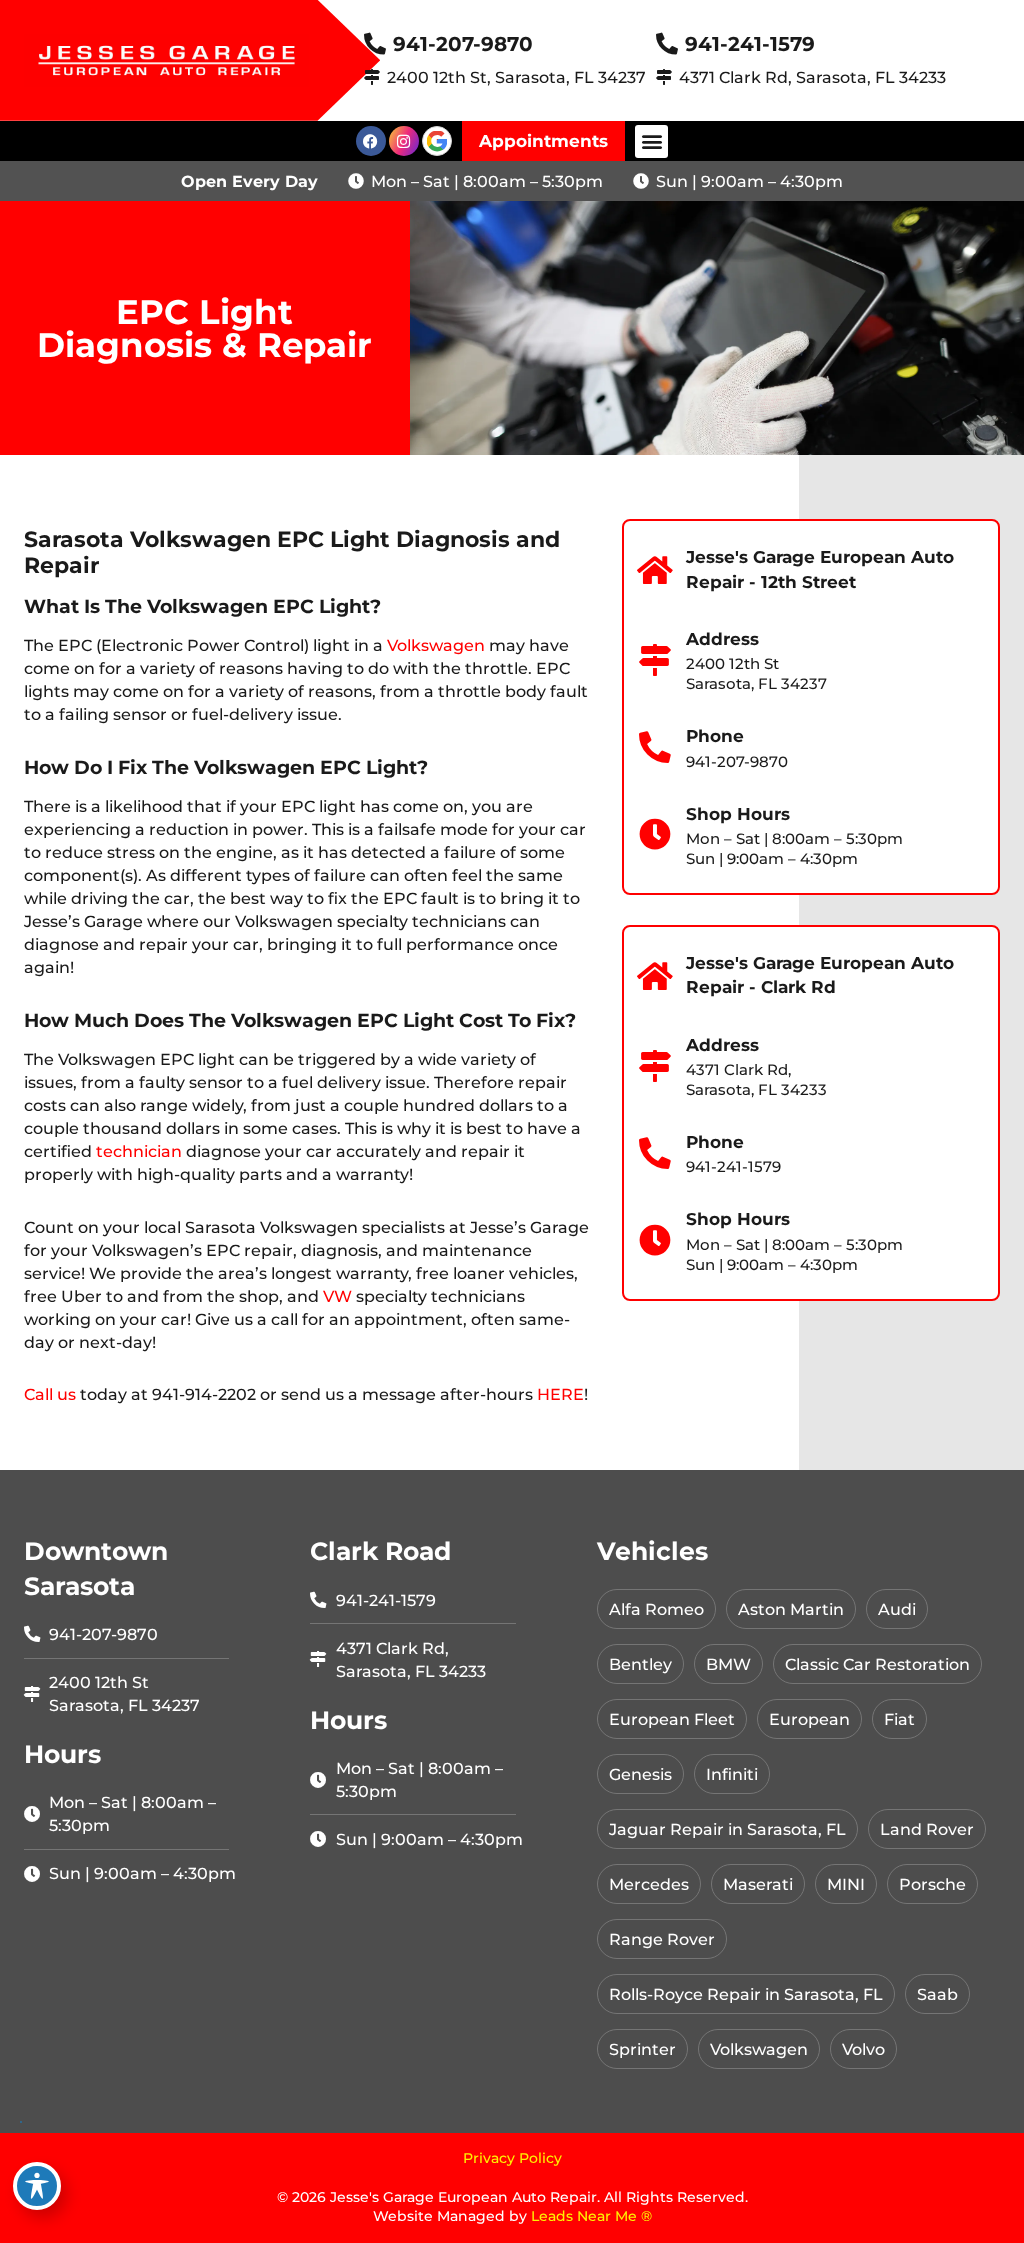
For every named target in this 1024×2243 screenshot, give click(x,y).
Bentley (640, 1664)
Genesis (640, 1774)
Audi (897, 1609)
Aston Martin (791, 1609)
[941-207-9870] (375, 44)
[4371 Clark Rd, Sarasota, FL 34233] (664, 77)
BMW (728, 1664)
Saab (937, 1994)
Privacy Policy (512, 2158)
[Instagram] (404, 141)
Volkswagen (436, 645)
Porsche (932, 1884)
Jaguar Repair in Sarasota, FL (727, 1829)
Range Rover (662, 1939)
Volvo (863, 2049)
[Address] (656, 661)
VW (337, 1296)
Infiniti (732, 1774)
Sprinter (642, 2049)
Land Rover (927, 1829)
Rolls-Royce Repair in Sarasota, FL (746, 1994)
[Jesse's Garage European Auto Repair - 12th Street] (656, 571)
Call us (50, 1394)
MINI (846, 1884)
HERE (560, 1394)
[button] (651, 141)
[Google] (437, 141)
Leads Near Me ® (591, 2216)
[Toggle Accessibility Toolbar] (37, 2186)
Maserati (758, 1884)
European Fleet (672, 1719)
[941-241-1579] (667, 44)
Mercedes (649, 1884)
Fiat (899, 1719)
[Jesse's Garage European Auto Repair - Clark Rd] (656, 977)
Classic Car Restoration (877, 1664)
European (809, 1719)
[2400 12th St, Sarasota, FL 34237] (372, 77)
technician (139, 1151)
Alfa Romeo (656, 1609)
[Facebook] (371, 141)
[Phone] (656, 748)
